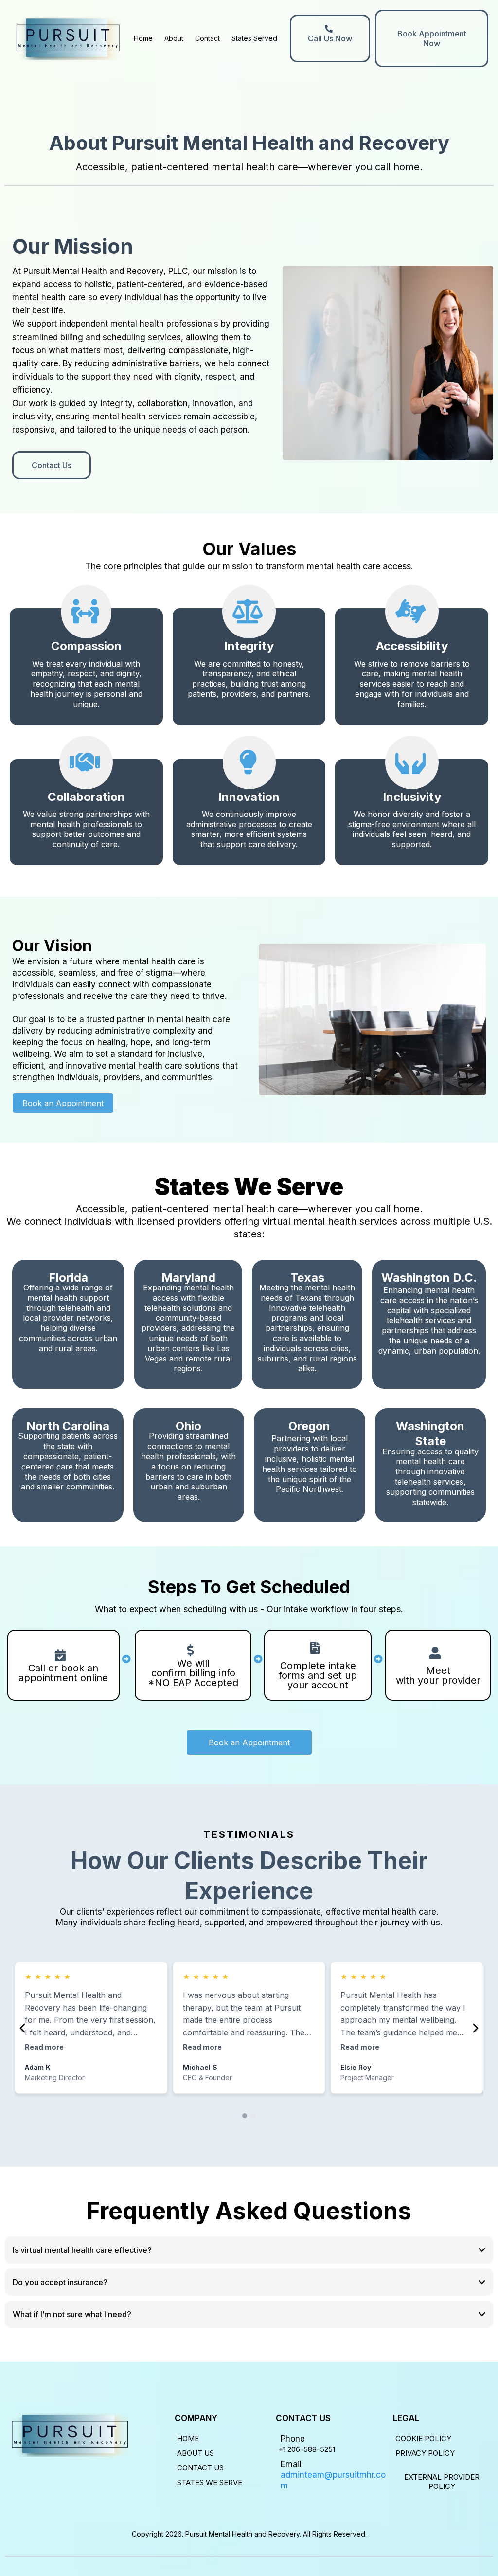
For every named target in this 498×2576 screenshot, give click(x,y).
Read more (44, 2047)
